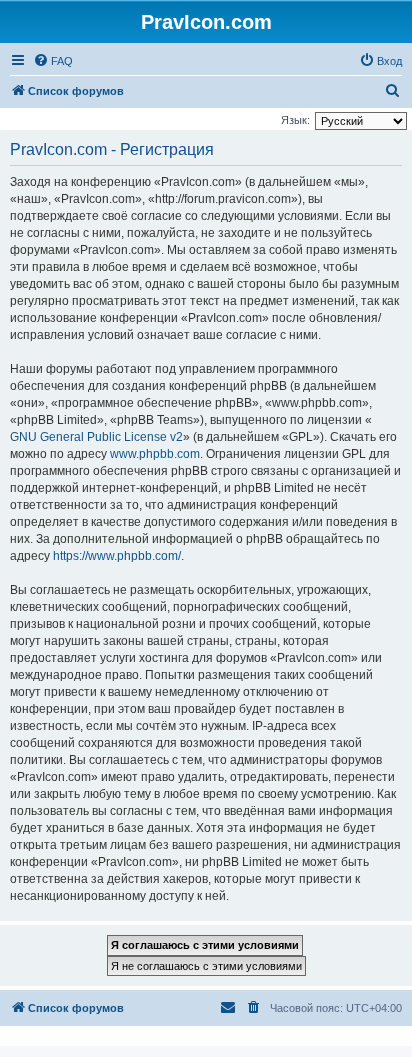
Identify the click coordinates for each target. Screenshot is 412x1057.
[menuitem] (53, 61)
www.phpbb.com (155, 454)
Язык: (295, 120)
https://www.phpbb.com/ (117, 556)
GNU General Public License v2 (96, 437)
